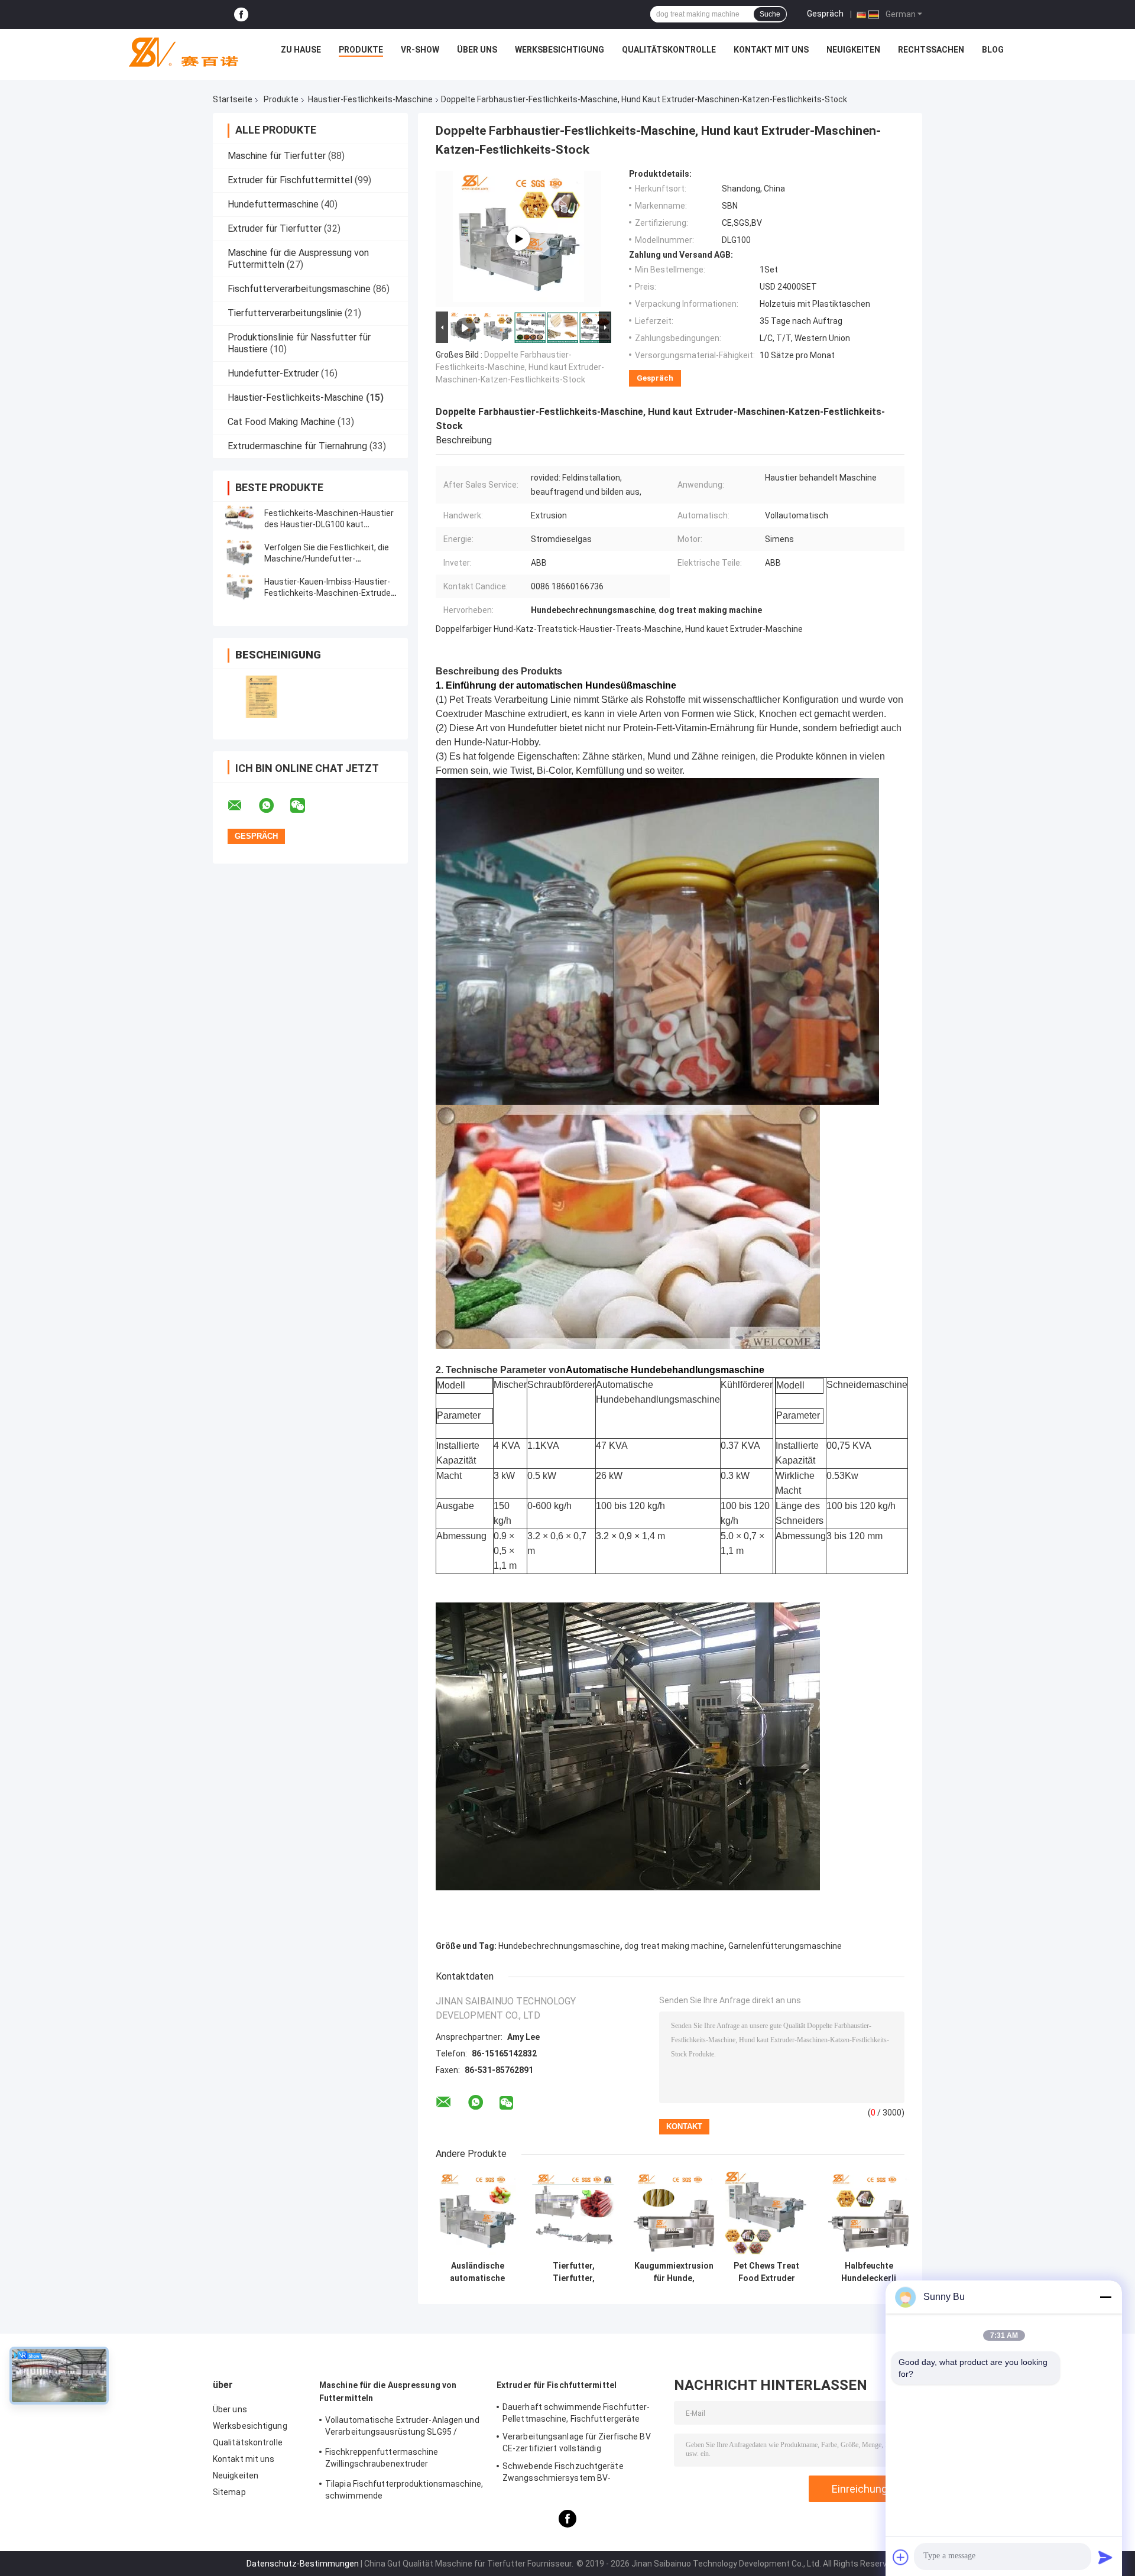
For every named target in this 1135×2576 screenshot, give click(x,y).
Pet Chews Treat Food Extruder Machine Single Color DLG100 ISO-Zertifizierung (766, 2272)
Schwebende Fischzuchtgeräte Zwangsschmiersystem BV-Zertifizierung (563, 2474)
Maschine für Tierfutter (277, 156)
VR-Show (420, 50)
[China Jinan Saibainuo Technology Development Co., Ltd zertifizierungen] (262, 697)
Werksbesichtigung (560, 50)
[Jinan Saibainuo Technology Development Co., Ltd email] (242, 806)
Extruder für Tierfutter (275, 228)
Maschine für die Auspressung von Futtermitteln (388, 2392)
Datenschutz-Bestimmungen (303, 2564)
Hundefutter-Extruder (273, 373)
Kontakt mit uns (771, 50)
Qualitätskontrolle (669, 50)
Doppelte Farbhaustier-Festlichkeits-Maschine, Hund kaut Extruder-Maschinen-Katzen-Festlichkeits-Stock (520, 367)
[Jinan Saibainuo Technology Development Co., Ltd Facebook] (241, 14)
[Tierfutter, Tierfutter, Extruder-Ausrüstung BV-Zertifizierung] (574, 2213)
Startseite (233, 99)
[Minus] (1105, 2297)
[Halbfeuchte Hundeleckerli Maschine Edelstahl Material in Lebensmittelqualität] (869, 2213)
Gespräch (825, 14)
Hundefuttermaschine (273, 204)
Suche (770, 14)
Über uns (477, 50)
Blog (993, 50)
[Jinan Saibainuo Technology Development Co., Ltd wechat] (305, 806)
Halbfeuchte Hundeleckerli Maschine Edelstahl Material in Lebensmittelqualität (869, 2272)
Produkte (361, 50)
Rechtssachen (931, 50)
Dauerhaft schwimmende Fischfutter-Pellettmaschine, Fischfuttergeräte (576, 2413)
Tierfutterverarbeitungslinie (285, 313)
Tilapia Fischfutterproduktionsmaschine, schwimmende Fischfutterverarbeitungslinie (404, 2491)
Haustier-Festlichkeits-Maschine (370, 99)
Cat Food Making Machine (281, 422)
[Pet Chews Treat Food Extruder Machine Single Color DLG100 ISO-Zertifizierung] (766, 2213)
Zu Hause (301, 50)
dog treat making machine (674, 1946)
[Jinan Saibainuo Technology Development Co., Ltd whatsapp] (274, 806)
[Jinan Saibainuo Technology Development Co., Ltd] (179, 53)
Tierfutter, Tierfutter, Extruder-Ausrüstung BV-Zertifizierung (574, 2272)
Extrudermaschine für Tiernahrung (297, 446)
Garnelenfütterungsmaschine (785, 1946)
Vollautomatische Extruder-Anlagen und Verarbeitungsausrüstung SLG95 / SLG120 (402, 2428)
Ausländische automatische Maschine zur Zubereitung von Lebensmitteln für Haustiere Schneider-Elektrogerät (477, 2272)
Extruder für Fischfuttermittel (290, 180)
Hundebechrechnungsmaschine (559, 1946)
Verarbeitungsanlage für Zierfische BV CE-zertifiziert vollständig (577, 2442)
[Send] (1105, 2557)
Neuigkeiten (853, 50)
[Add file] (901, 2557)
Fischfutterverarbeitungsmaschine (299, 289)
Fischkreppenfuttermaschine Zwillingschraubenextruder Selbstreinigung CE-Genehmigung (390, 2460)
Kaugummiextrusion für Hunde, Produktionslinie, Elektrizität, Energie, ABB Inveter (674, 2272)
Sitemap (229, 2492)
